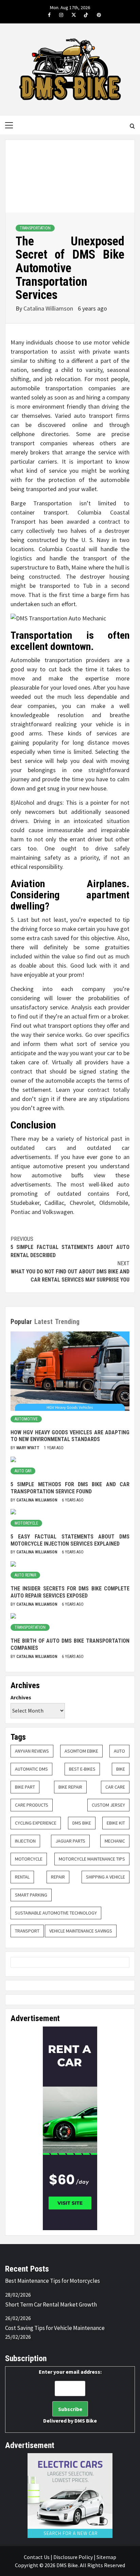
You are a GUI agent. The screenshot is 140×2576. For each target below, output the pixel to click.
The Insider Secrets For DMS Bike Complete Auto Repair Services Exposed (70, 1592)
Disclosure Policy (73, 2557)
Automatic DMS (31, 1769)
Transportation (35, 228)
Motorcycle (26, 1523)
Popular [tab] (21, 1322)
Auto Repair (25, 1575)
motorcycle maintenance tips (92, 1859)
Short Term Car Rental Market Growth (51, 2304)
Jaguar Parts (70, 1841)
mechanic (115, 1841)
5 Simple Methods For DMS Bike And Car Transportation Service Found (70, 1488)
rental (22, 1877)
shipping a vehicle (106, 1877)
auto (119, 1751)
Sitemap (106, 2557)
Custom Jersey (108, 1805)
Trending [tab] (67, 1322)
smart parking (31, 1895)
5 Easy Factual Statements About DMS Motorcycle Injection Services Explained (70, 1540)
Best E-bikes (82, 1769)
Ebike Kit (116, 1823)
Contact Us (37, 2557)
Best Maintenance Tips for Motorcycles (52, 2281)
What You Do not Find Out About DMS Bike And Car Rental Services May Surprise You (70, 1272)
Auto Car (23, 1471)
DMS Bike (82, 1823)
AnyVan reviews (32, 1751)
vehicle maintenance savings (81, 1931)
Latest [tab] (43, 1322)
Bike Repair (70, 1787)
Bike (121, 1769)
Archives (21, 1697)
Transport (27, 1931)
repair (58, 1877)
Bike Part (25, 1787)
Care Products (32, 1805)
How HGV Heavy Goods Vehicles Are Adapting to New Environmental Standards (70, 1436)
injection (25, 1841)
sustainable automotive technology (56, 1913)
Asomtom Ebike (81, 1751)
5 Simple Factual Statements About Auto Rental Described (70, 1247)
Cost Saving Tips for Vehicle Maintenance (55, 2328)
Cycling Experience (36, 1823)
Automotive (26, 1419)
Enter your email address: (70, 2396)
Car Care (115, 1787)
